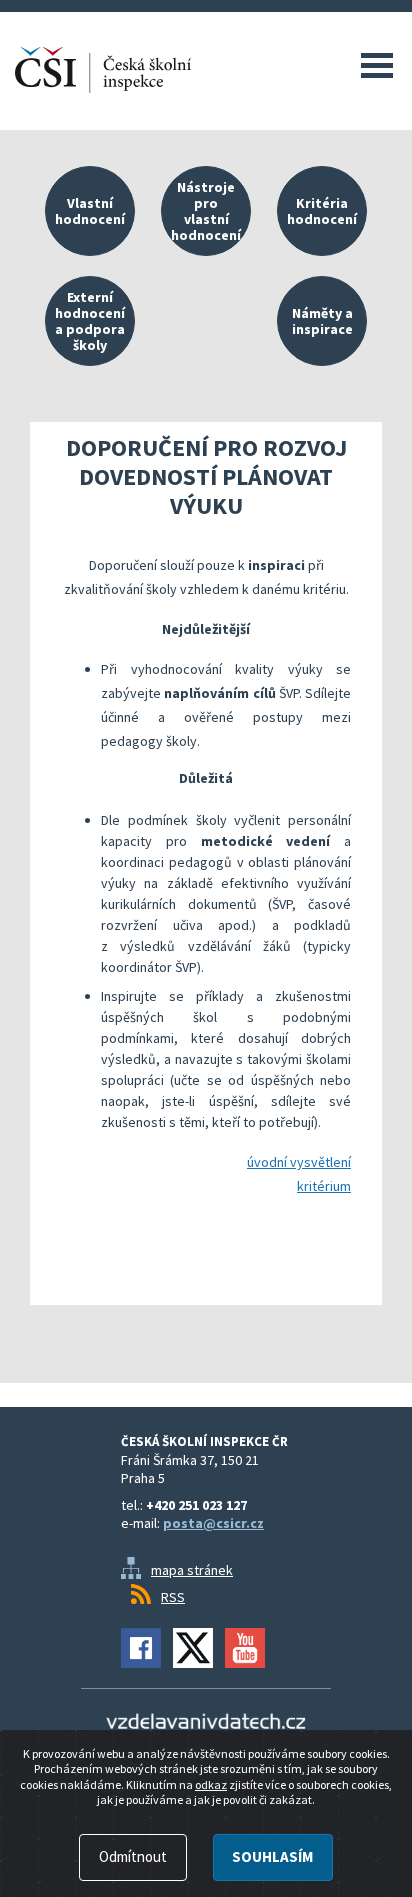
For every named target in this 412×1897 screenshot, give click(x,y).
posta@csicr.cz (213, 1523)
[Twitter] (193, 1648)
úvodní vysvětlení (299, 1162)
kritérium (324, 1186)
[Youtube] (245, 1648)
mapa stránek (192, 1570)
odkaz (211, 1784)
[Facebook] (141, 1648)
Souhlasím (272, 1856)
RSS (173, 1597)
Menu (377, 65)
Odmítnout (133, 1856)
